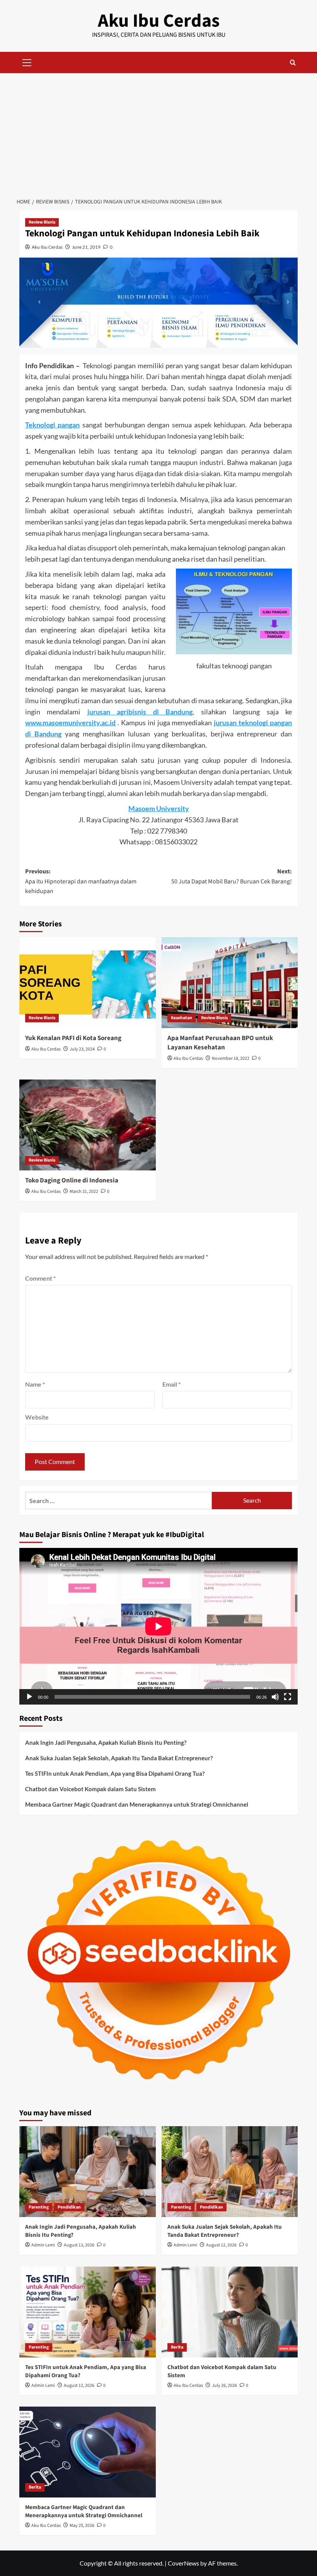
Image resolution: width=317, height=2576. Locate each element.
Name (35, 1384)
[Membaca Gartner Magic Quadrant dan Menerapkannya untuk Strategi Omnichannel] (88, 2452)
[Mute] (275, 1697)
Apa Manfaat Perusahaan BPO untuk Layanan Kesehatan (220, 1043)
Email (171, 1384)
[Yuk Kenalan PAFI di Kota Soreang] (88, 983)
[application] (158, 1626)
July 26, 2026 (224, 2386)
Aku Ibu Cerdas (159, 21)
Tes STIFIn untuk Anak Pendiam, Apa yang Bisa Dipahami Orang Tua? (115, 1773)
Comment (40, 1278)
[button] (27, 61)
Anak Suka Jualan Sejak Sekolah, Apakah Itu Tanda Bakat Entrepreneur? (119, 1758)
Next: (232, 876)
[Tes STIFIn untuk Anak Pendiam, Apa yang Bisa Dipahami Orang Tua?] (88, 2312)
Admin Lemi (43, 2245)
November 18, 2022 (231, 1058)
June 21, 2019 (86, 247)
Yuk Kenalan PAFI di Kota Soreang (73, 1038)
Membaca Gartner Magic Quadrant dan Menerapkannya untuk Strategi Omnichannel (137, 1804)
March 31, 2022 (84, 1191)
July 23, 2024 (82, 1049)
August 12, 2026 (221, 2245)
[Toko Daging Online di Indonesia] (88, 1125)
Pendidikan (69, 2207)
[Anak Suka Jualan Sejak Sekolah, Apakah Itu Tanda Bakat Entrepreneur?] (230, 2172)
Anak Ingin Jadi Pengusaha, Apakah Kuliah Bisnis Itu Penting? (106, 1742)
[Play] (29, 1697)
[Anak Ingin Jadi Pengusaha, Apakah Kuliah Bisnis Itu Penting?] (88, 2172)
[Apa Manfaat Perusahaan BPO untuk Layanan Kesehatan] (230, 983)
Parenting (39, 2207)
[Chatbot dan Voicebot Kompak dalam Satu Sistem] (230, 2312)
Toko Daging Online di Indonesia (72, 1180)
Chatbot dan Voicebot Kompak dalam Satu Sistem (90, 1789)
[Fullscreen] (288, 1697)
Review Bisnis (42, 222)
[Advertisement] (158, 131)
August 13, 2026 (79, 2245)
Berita (177, 2347)
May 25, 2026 (82, 2526)
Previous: (81, 881)
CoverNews (183, 2563)
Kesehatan (182, 1018)
